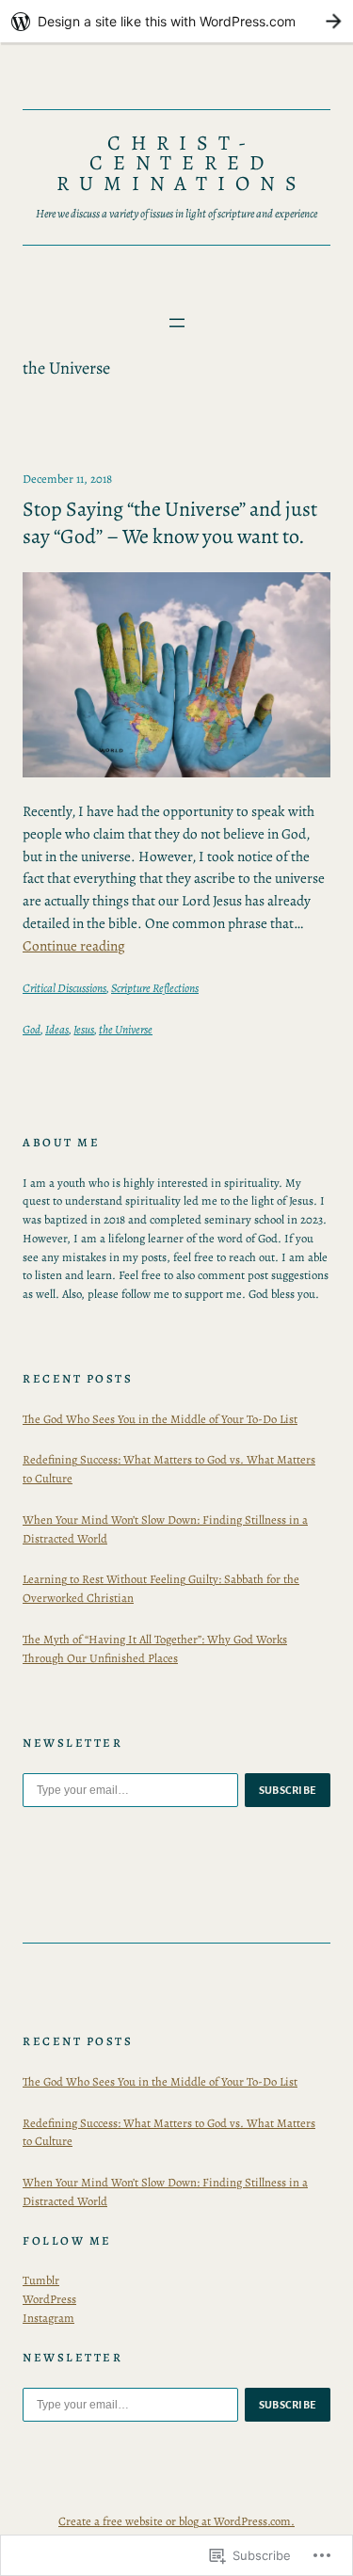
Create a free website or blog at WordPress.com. (176, 2521)
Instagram (48, 2318)
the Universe (126, 1029)
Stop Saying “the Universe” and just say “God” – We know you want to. (170, 523)
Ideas (57, 1029)
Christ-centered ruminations (182, 164)
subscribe (288, 1790)
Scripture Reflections (155, 988)
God (32, 1029)
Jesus (84, 1029)
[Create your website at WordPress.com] (176, 21)
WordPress (49, 2299)
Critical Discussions (64, 988)
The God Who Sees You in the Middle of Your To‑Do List (160, 1419)
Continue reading (74, 945)
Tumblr (41, 2280)
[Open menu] (177, 323)
